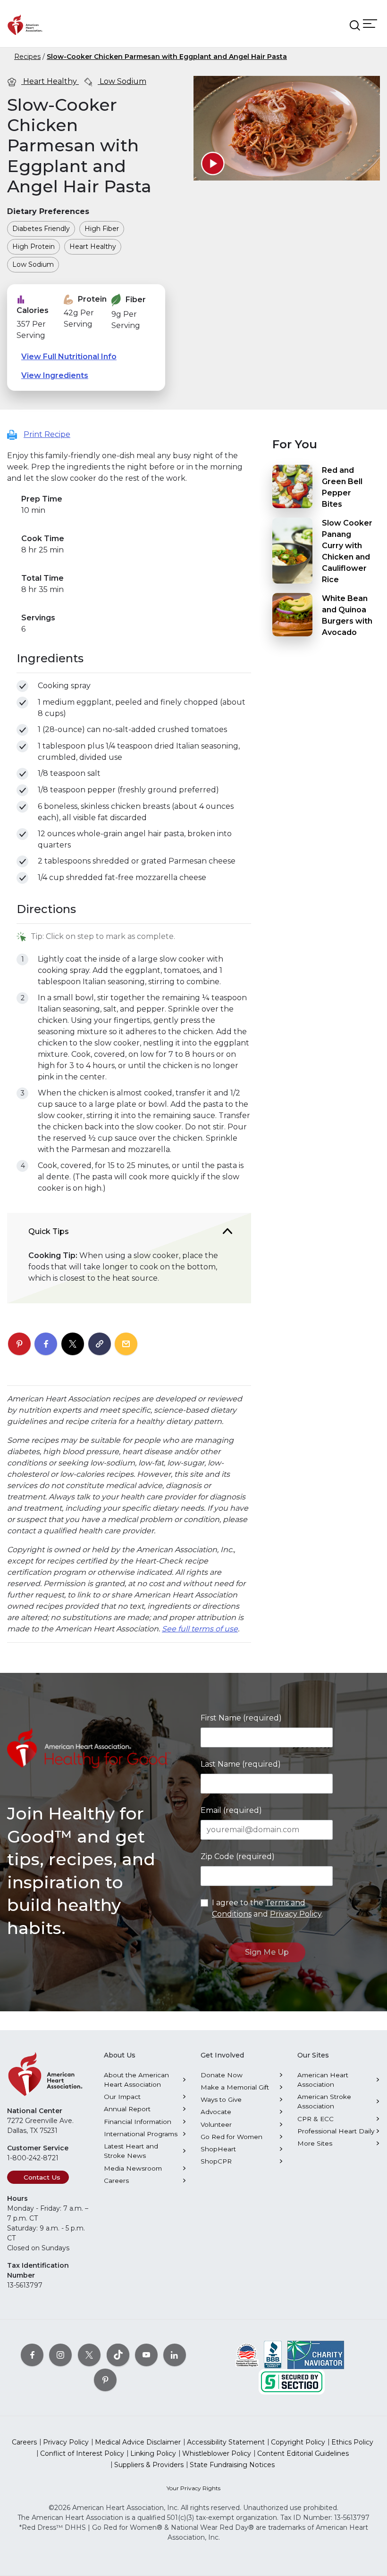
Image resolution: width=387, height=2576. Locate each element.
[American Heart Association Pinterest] (105, 2380)
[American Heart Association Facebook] (32, 2355)
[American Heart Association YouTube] (146, 2355)
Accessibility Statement (226, 2442)
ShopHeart (218, 2149)
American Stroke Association (324, 2101)
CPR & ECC (315, 2119)
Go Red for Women (231, 2137)
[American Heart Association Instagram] (60, 2355)
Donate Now (222, 2075)
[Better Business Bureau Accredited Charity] (273, 2354)
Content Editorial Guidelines (303, 2453)
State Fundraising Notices (232, 2465)
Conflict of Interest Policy (82, 2453)
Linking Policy (153, 2453)
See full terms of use (200, 1629)
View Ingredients (55, 375)
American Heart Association (323, 2080)
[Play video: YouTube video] (213, 164)
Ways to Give (221, 2099)
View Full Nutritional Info (69, 357)
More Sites (315, 2143)
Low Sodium (122, 81)
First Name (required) (241, 1718)
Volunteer (216, 2124)
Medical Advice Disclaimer (138, 2442)
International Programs (141, 2134)
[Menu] (370, 23)
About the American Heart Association (136, 2080)
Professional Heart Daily (336, 2131)
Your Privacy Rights (193, 2488)
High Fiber (102, 229)
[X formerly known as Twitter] (89, 2355)
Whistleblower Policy (217, 2453)
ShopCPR (216, 2161)
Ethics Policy (352, 2442)
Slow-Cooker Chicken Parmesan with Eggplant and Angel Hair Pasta (167, 57)
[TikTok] (118, 2355)
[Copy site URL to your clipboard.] (100, 1344)
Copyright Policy (298, 2442)
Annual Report (127, 2109)
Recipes (27, 57)
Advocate (216, 2112)
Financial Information (138, 2122)
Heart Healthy (50, 81)
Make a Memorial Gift (235, 2087)
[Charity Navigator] (316, 2354)
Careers (116, 2181)
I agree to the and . (267, 1908)
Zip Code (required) (238, 1856)
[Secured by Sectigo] (292, 2381)
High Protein (34, 247)
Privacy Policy (296, 1914)
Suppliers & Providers (149, 2465)
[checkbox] (22, 686)
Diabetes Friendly (41, 229)
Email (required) (231, 1810)
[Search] (355, 25)
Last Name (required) (241, 1764)
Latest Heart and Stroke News (131, 2151)
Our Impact (122, 2097)
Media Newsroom (133, 2168)
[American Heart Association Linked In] (175, 2355)
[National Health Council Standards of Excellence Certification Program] (247, 2354)
